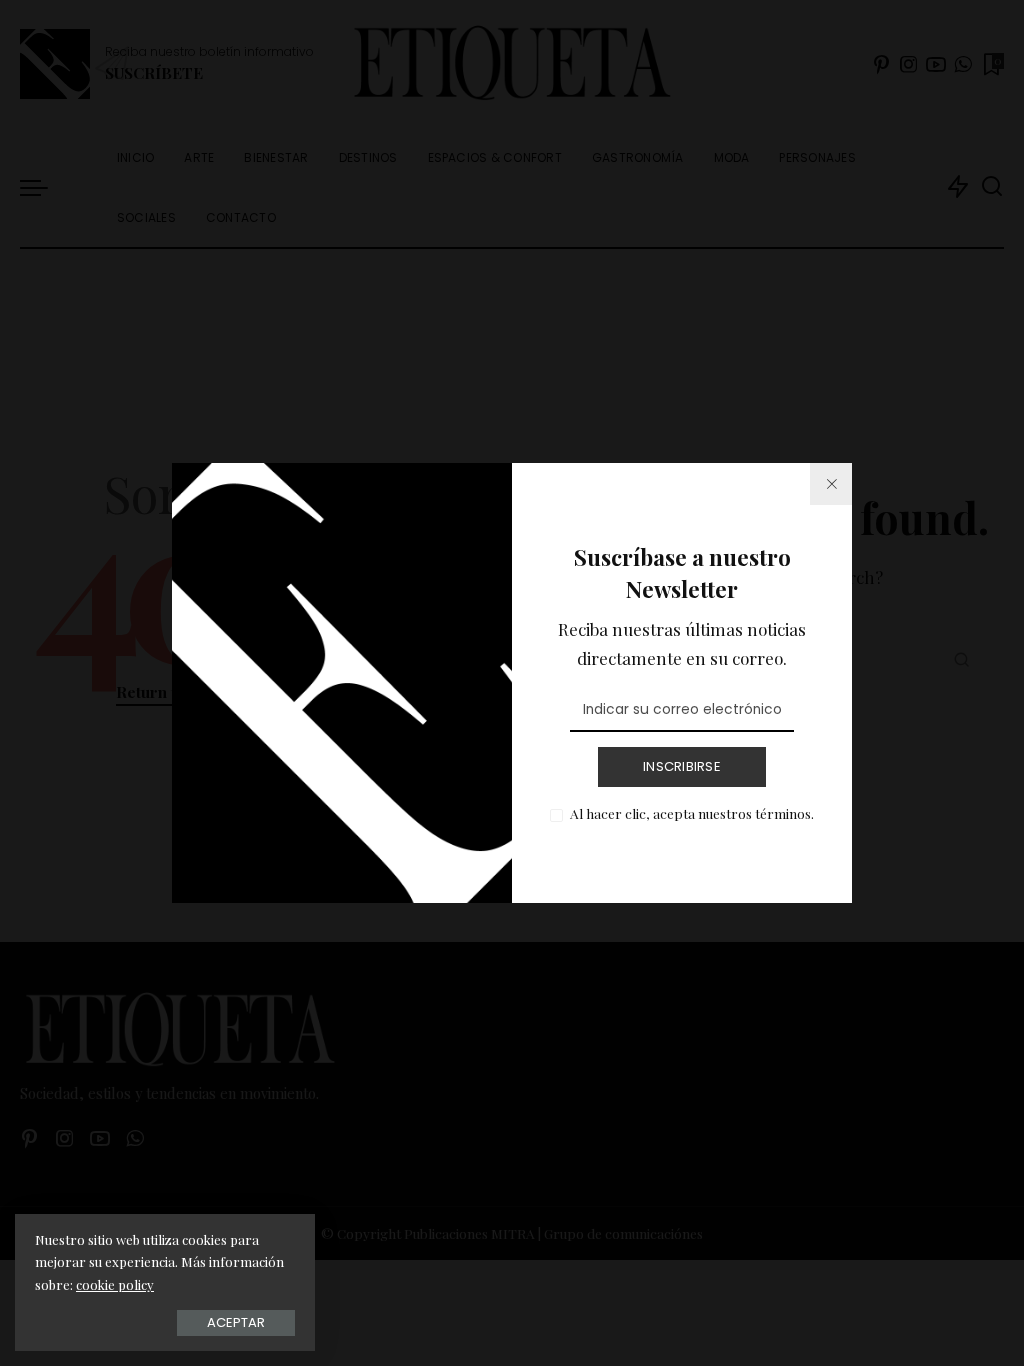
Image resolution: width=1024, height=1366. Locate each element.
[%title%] (831, 484)
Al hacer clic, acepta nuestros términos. (692, 813)
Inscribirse (682, 766)
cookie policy (115, 1284)
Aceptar (236, 1322)
